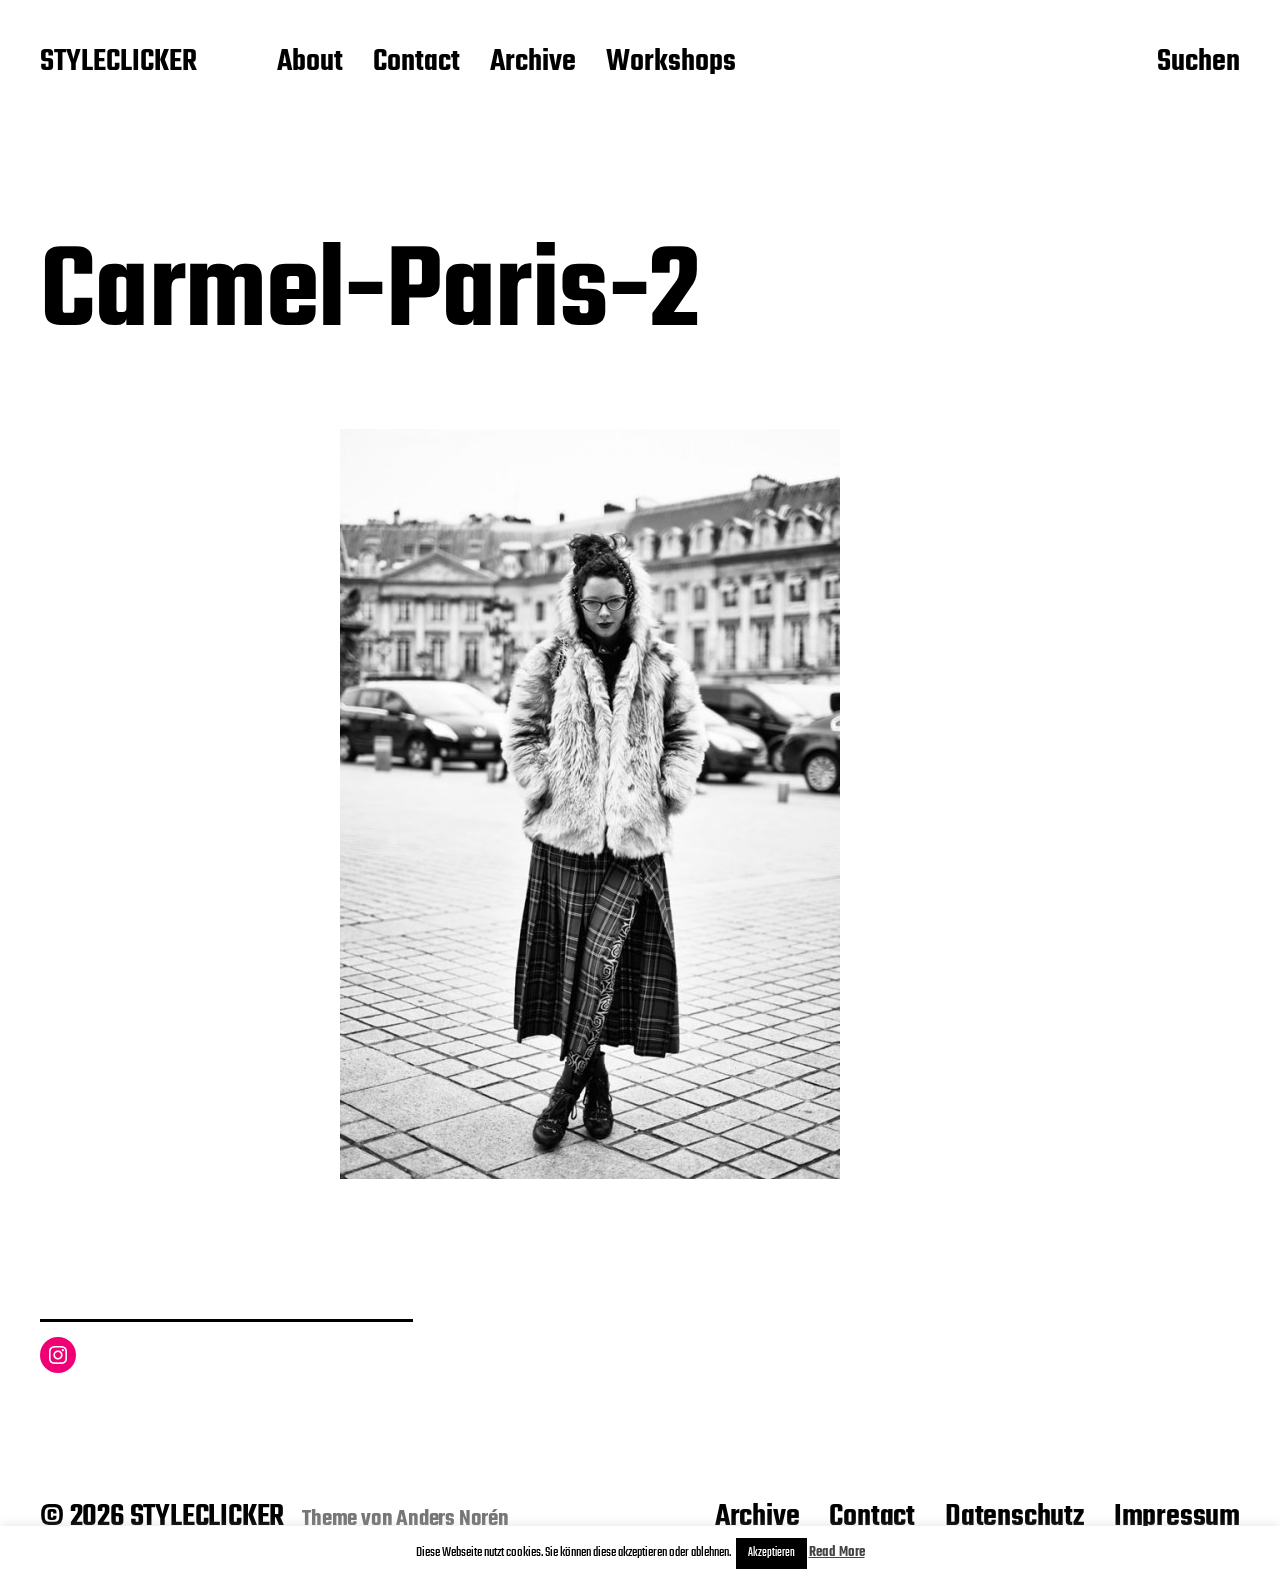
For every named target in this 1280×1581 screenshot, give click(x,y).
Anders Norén (452, 1519)
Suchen (1198, 63)
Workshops (671, 63)
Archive (533, 63)
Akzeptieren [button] (771, 1553)
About (310, 63)
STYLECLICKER (118, 63)
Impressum (1177, 1517)
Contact (416, 63)
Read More (837, 1552)
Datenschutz (1014, 1517)
